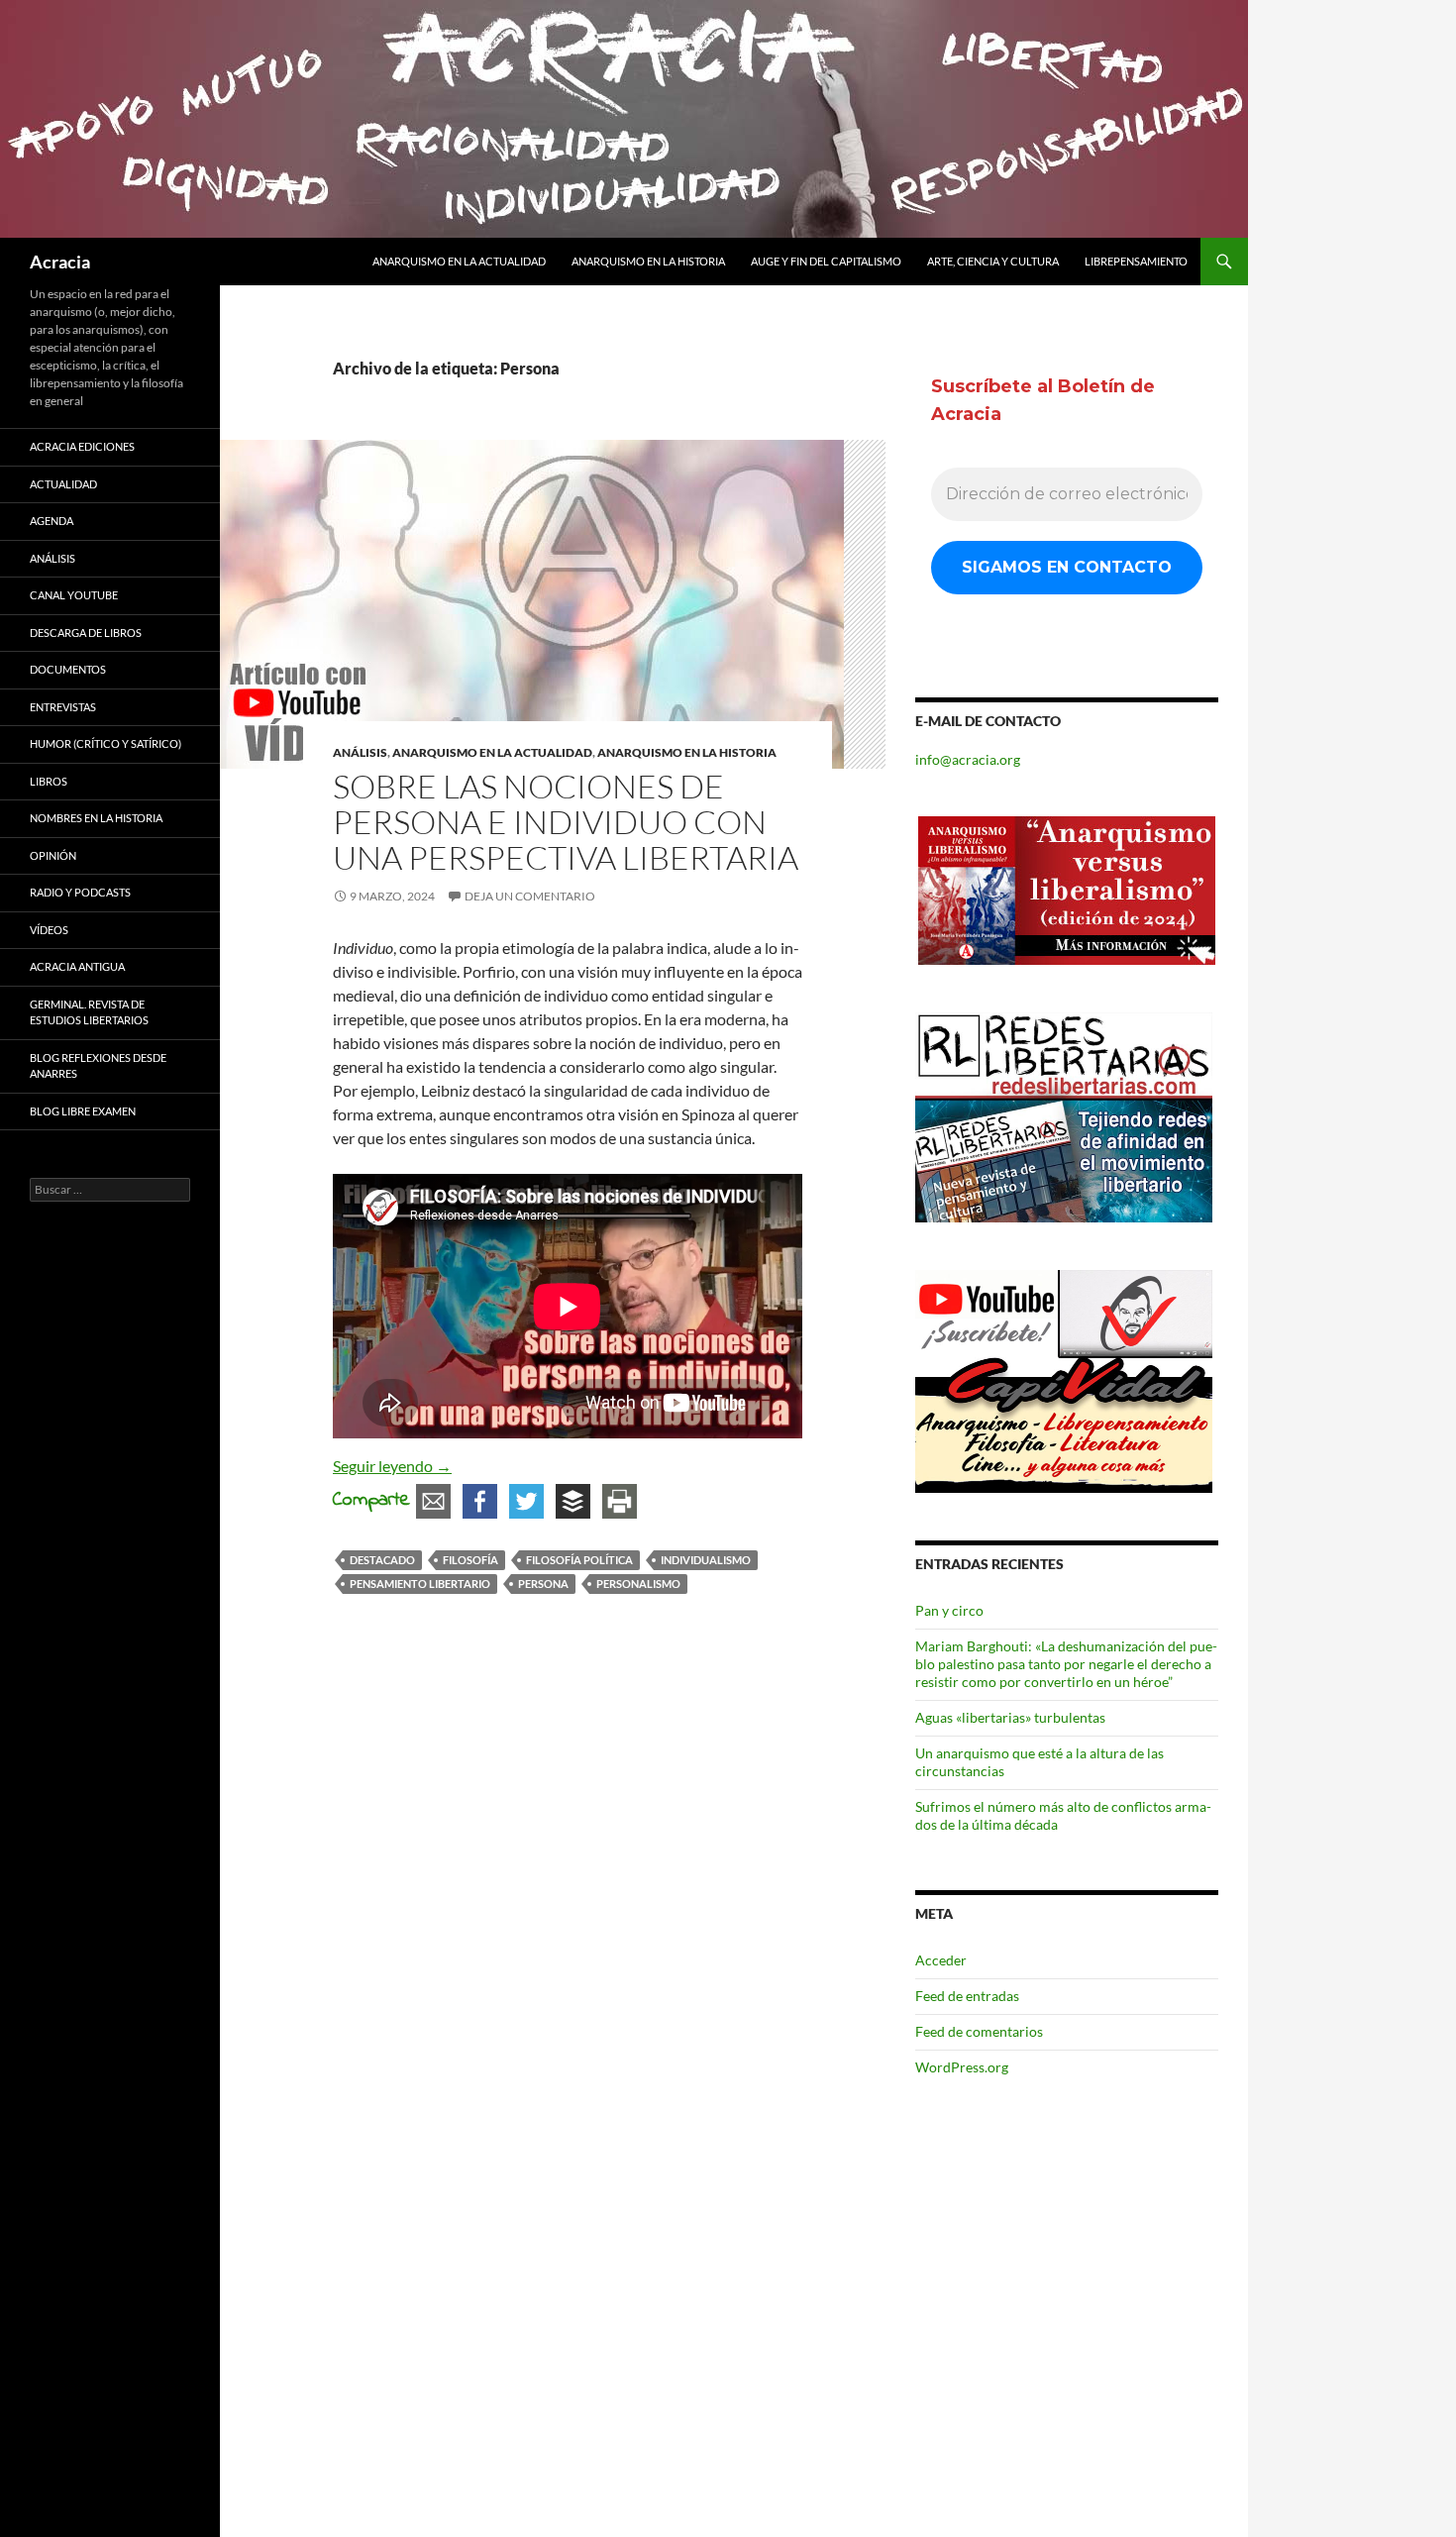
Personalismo (638, 1584)
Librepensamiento (1136, 261)
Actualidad (63, 484)
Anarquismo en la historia (648, 261)
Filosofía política (579, 1560)
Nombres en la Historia (96, 818)
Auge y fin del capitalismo (826, 261)
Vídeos (49, 930)
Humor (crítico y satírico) (105, 743)
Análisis (360, 752)
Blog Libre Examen (83, 1111)
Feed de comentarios (979, 2031)
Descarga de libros (86, 633)
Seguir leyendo (392, 1466)
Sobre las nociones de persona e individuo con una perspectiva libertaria (566, 822)
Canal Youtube (74, 595)
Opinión (53, 855)
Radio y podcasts (80, 892)
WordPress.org (962, 2067)
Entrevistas (63, 707)
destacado (382, 1560)
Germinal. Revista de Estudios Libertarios (89, 1012)
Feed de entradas (967, 1996)
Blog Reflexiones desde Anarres (98, 1066)
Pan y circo (949, 1610)
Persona (543, 1584)
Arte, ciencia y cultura (993, 261)
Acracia (60, 262)
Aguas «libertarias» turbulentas (1010, 1717)
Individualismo (706, 1560)
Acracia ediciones (82, 446)
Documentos (68, 669)
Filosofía (470, 1560)
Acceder (941, 1960)
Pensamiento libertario (420, 1584)
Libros (49, 781)
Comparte (371, 1500)
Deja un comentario (530, 896)
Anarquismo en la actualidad (459, 261)
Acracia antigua (77, 966)
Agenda (52, 521)
